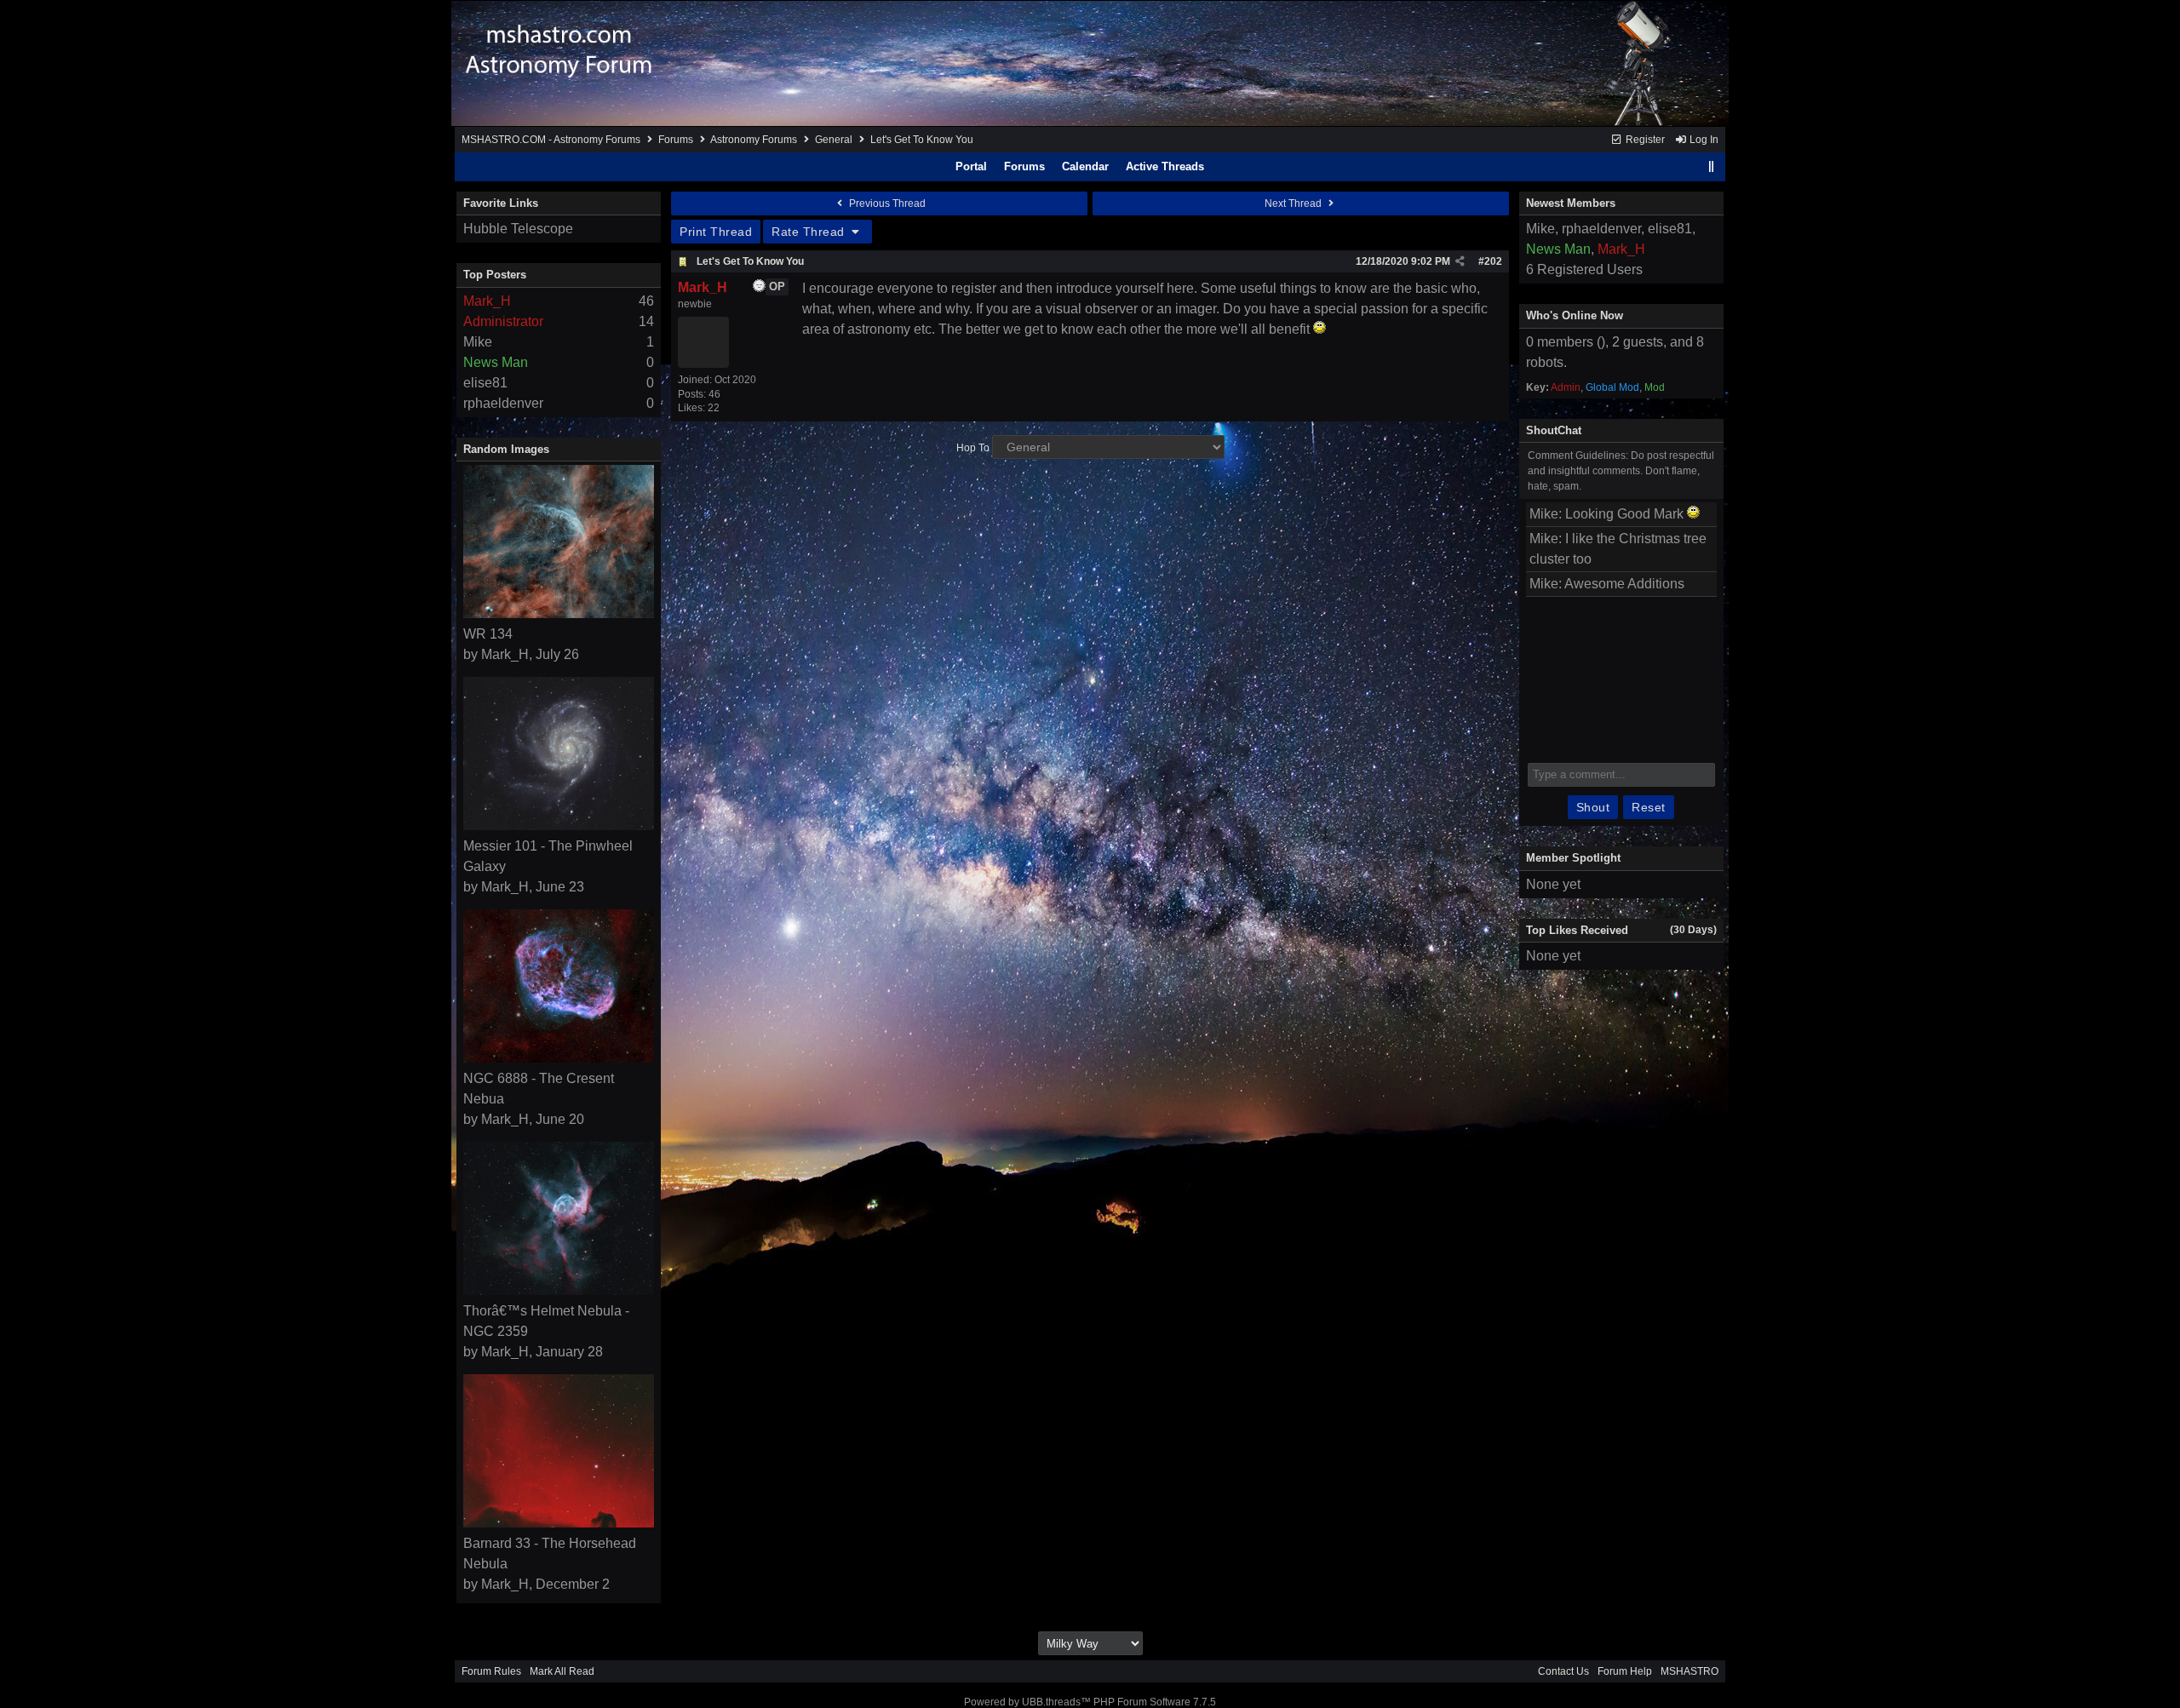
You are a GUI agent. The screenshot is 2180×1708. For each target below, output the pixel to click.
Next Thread (1294, 203)
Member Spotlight (1573, 858)
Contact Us (1563, 1671)
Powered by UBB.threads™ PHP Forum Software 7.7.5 (1090, 1702)
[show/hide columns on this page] (1712, 166)
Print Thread (716, 232)
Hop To (973, 448)
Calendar (1085, 166)
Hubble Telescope (518, 229)
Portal (971, 166)
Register (1644, 140)
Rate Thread (810, 232)
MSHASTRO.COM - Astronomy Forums (551, 140)
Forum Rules (491, 1671)
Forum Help (1625, 1671)
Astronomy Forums (754, 140)
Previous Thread (886, 203)
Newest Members (1571, 203)
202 (1493, 261)
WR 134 (488, 634)
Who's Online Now (1575, 315)
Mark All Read (562, 1671)
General (834, 140)
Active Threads (1165, 166)
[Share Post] (1460, 261)
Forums (676, 140)
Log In (1703, 140)
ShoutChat (1554, 430)
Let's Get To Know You (750, 261)
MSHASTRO (1689, 1671)
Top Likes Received (1577, 930)
